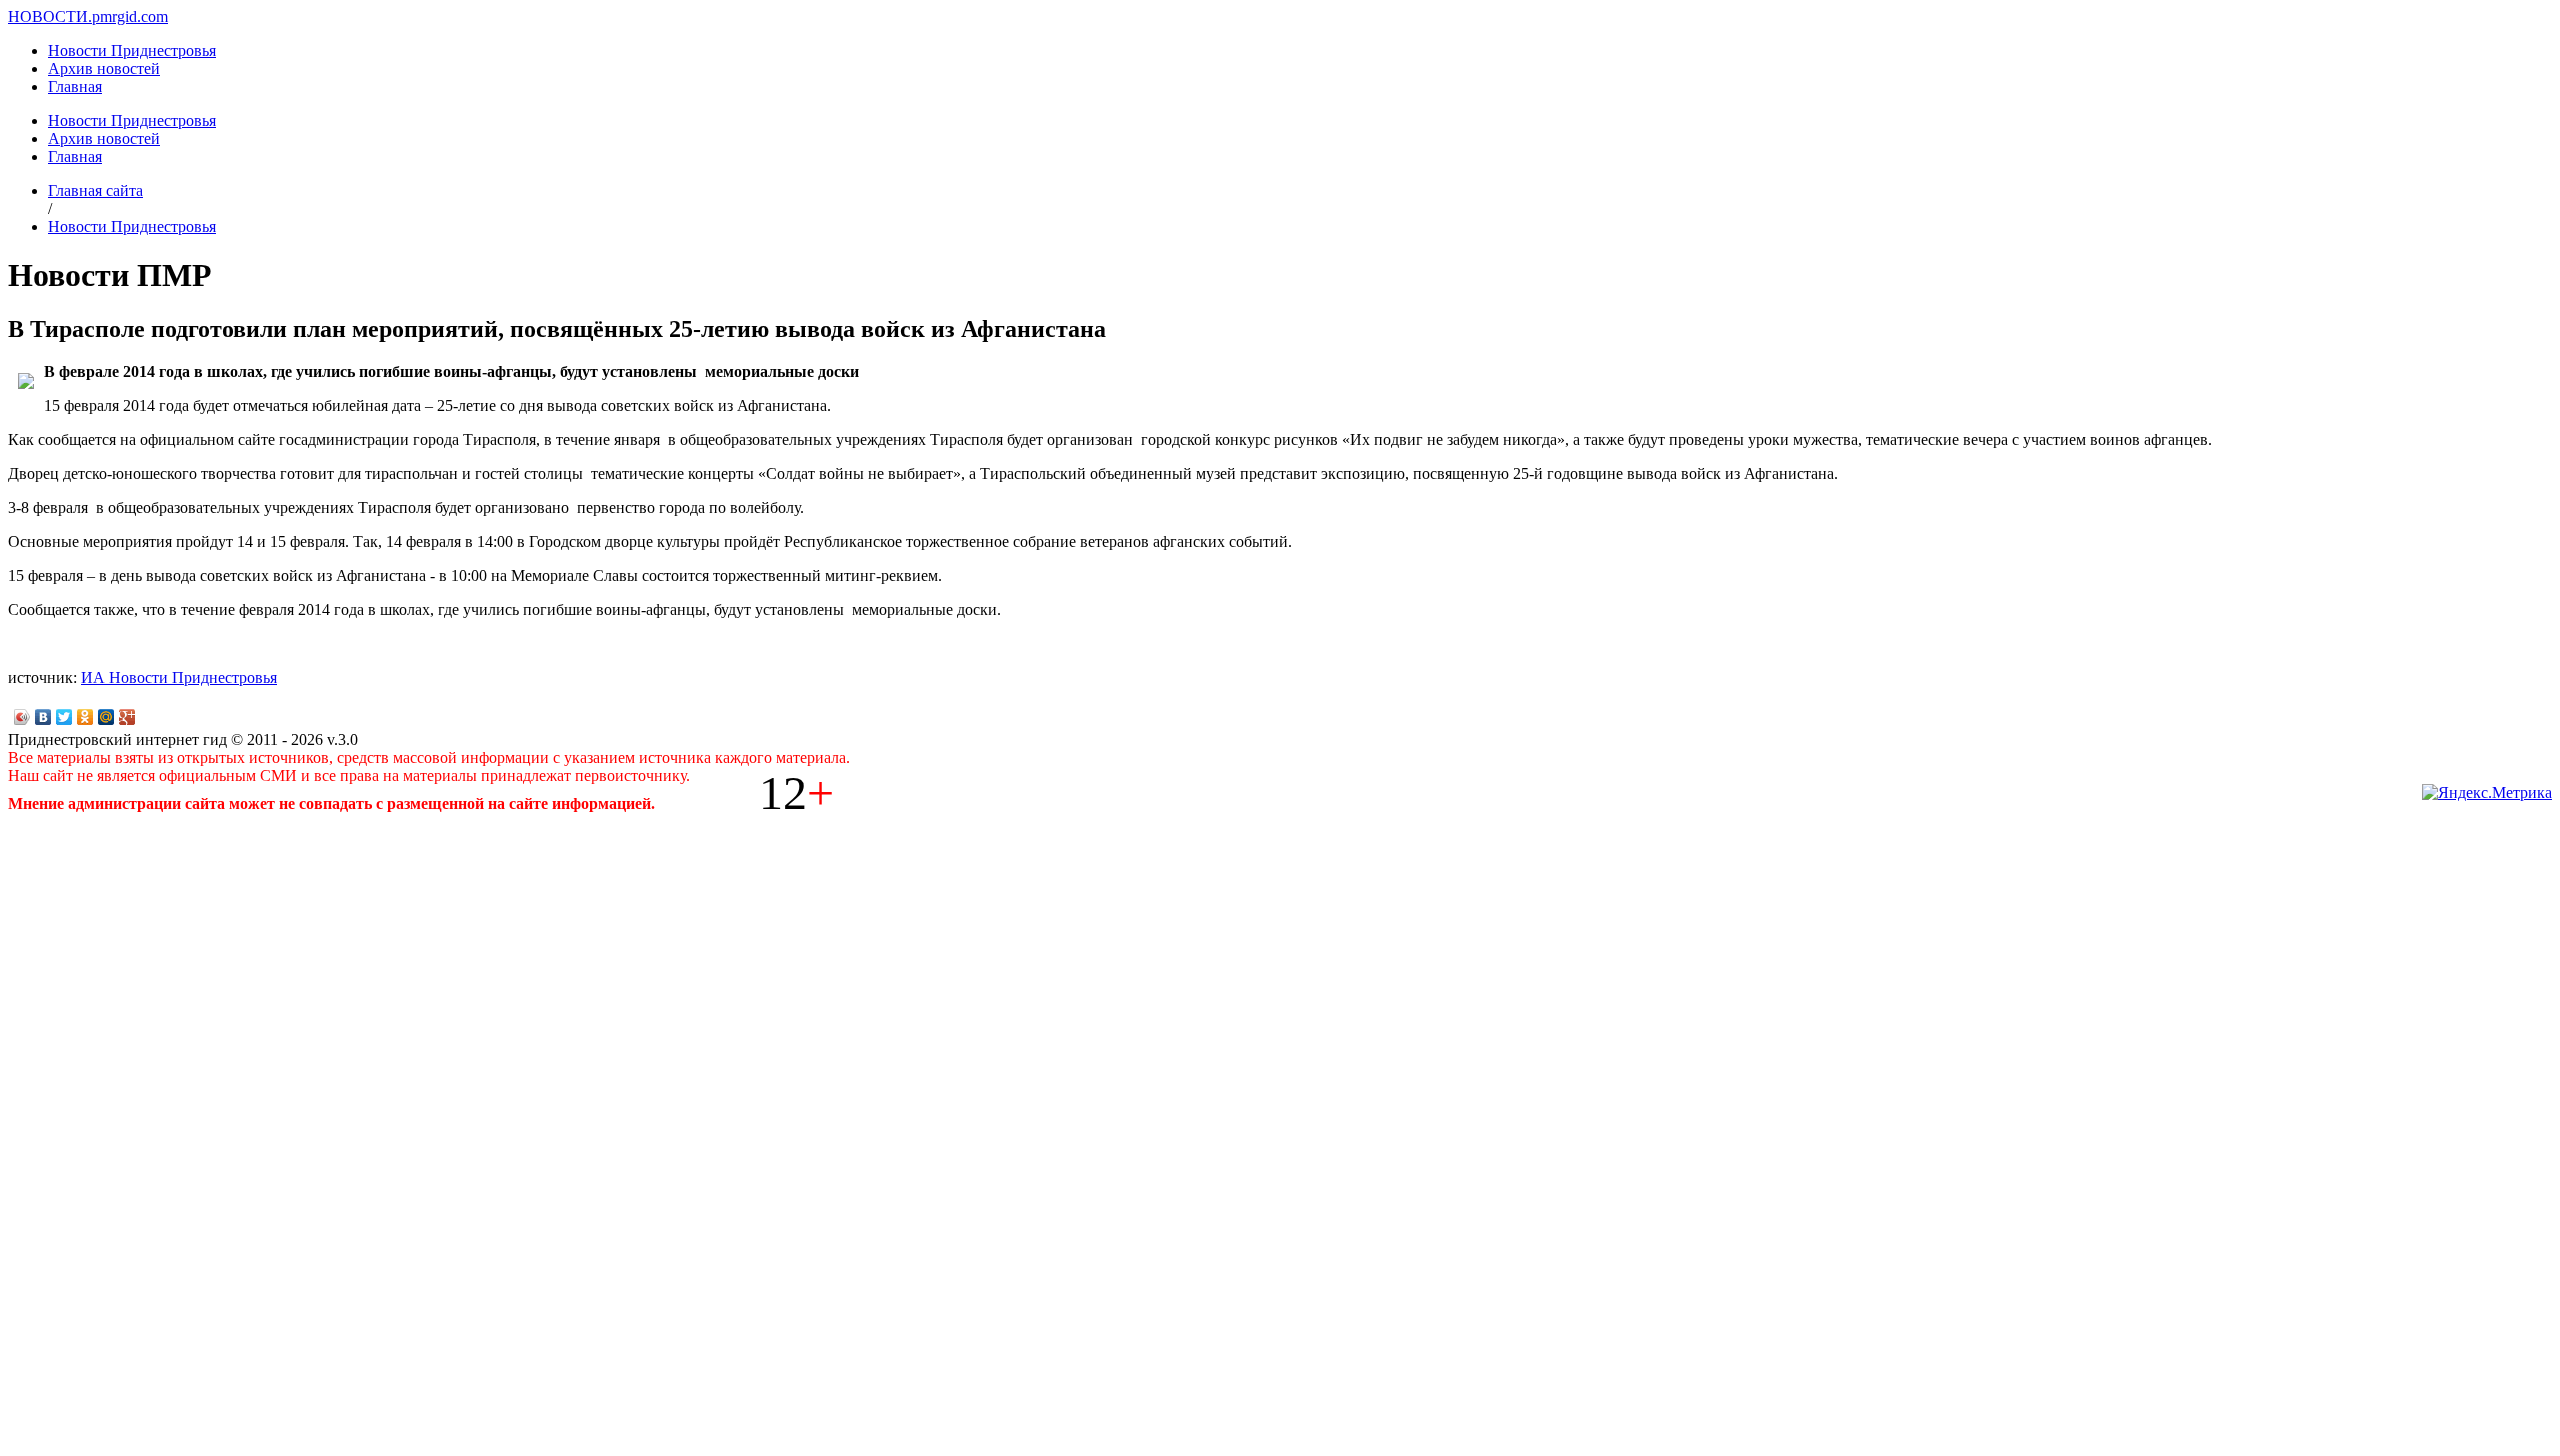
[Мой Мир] (106, 717)
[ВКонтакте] (43, 717)
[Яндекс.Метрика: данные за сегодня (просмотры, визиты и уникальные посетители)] (2487, 793)
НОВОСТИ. (50, 16)
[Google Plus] (127, 717)
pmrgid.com (130, 16)
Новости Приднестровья (132, 50)
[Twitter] (64, 717)
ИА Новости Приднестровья (179, 677)
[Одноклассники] (85, 717)
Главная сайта (95, 190)
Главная (75, 86)
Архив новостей (104, 68)
